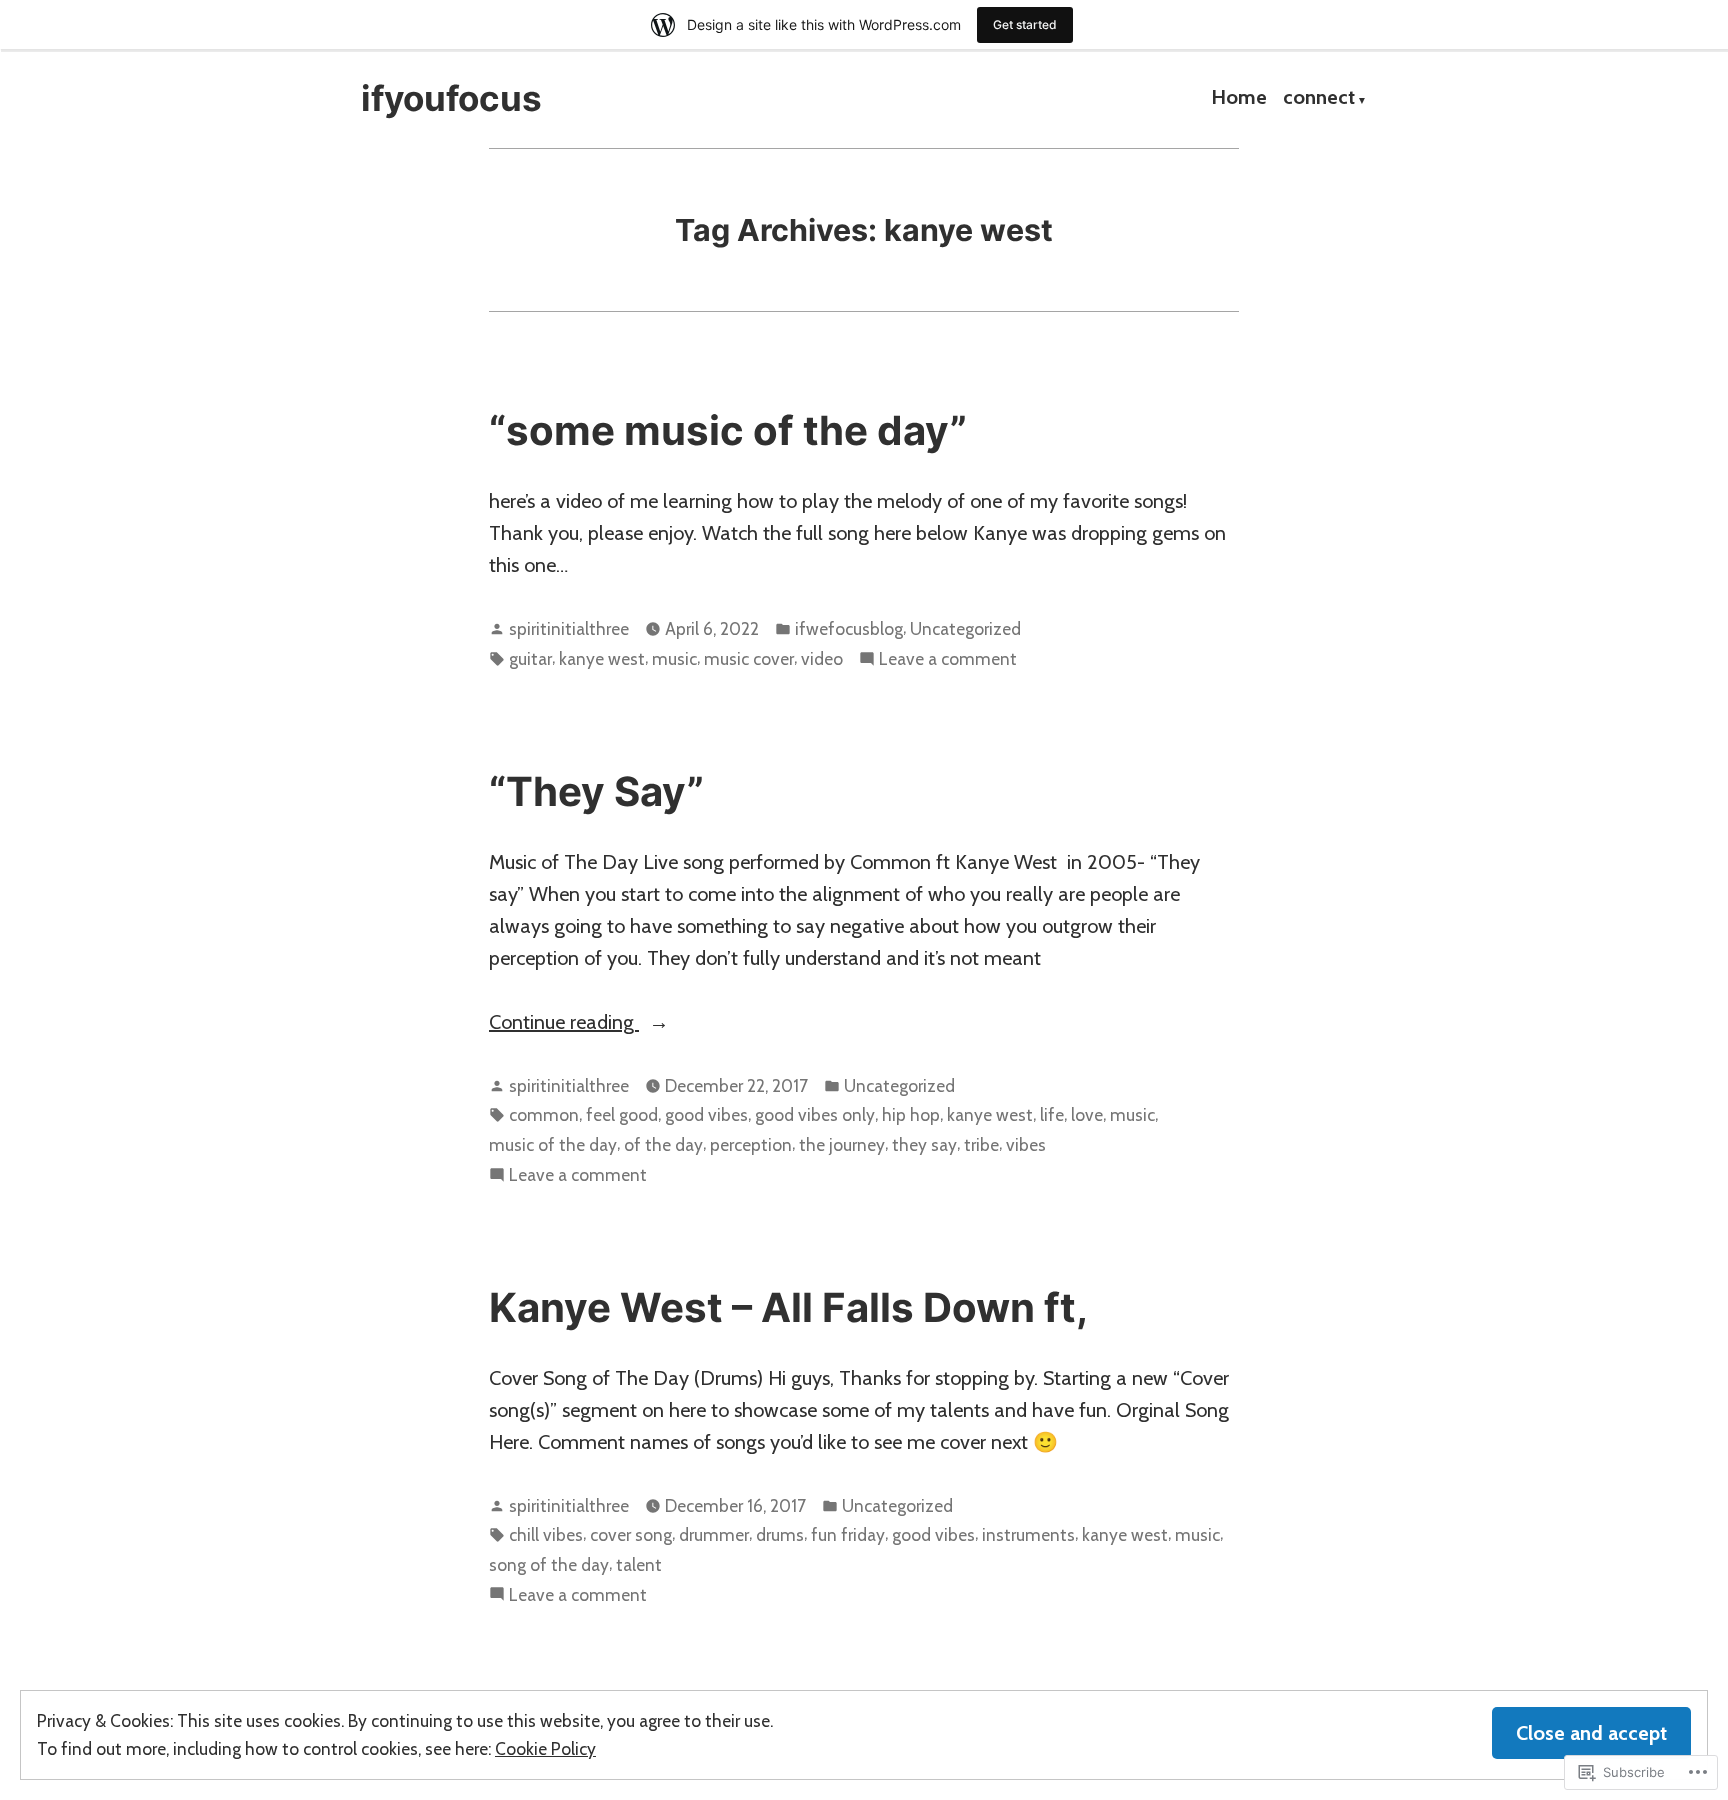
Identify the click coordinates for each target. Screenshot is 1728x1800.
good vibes (706, 1114)
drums (780, 1534)
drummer (714, 1534)
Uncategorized (965, 628)
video (822, 658)
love (1087, 1114)
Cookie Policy (545, 1748)
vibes (1026, 1144)
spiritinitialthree (569, 628)
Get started (1025, 24)
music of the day (553, 1144)
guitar (530, 658)
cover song (631, 1534)
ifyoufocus (451, 98)
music (674, 658)
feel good (622, 1114)
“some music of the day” (728, 430)
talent (639, 1564)
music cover (749, 658)
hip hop (911, 1114)
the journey (842, 1144)
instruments (1028, 1534)
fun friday (848, 1534)
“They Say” (596, 791)
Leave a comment (948, 660)
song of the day (549, 1564)
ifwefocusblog (849, 628)
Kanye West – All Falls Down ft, (788, 1307)
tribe (981, 1144)
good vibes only (815, 1114)
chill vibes (546, 1534)
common (544, 1114)
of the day (663, 1144)
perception (751, 1144)
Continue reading (564, 1023)
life (1052, 1114)
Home (1239, 99)
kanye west (602, 658)
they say (924, 1144)
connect (1319, 99)
